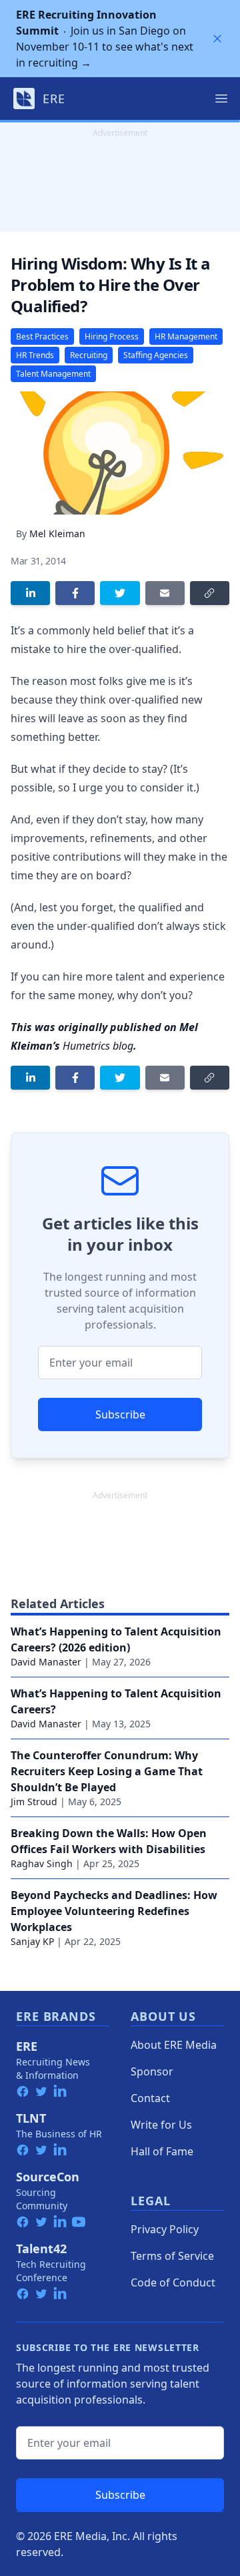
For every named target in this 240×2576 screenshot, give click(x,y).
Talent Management (53, 374)
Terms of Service (172, 2256)
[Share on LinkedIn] (30, 593)
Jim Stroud (34, 1802)
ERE (27, 2046)
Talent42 (41, 2249)
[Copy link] (210, 593)
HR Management (186, 336)
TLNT (31, 2118)
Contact (150, 2098)
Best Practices (42, 336)
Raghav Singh (42, 1863)
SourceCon (48, 2177)
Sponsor (152, 2071)
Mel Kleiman (57, 534)
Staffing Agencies (156, 355)
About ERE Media (174, 2045)
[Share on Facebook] (75, 593)
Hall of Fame (162, 2151)
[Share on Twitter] (120, 593)
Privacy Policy (165, 2229)
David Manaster (46, 1662)
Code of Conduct (173, 2282)
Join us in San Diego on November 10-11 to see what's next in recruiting (105, 39)
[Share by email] (165, 593)
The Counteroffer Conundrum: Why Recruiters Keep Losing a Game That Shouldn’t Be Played (107, 1771)
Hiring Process (112, 336)
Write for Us (161, 2125)
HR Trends (35, 355)
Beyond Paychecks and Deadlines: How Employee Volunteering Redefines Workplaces (114, 1911)
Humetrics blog (98, 1046)
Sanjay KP (32, 1941)
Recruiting (89, 355)
